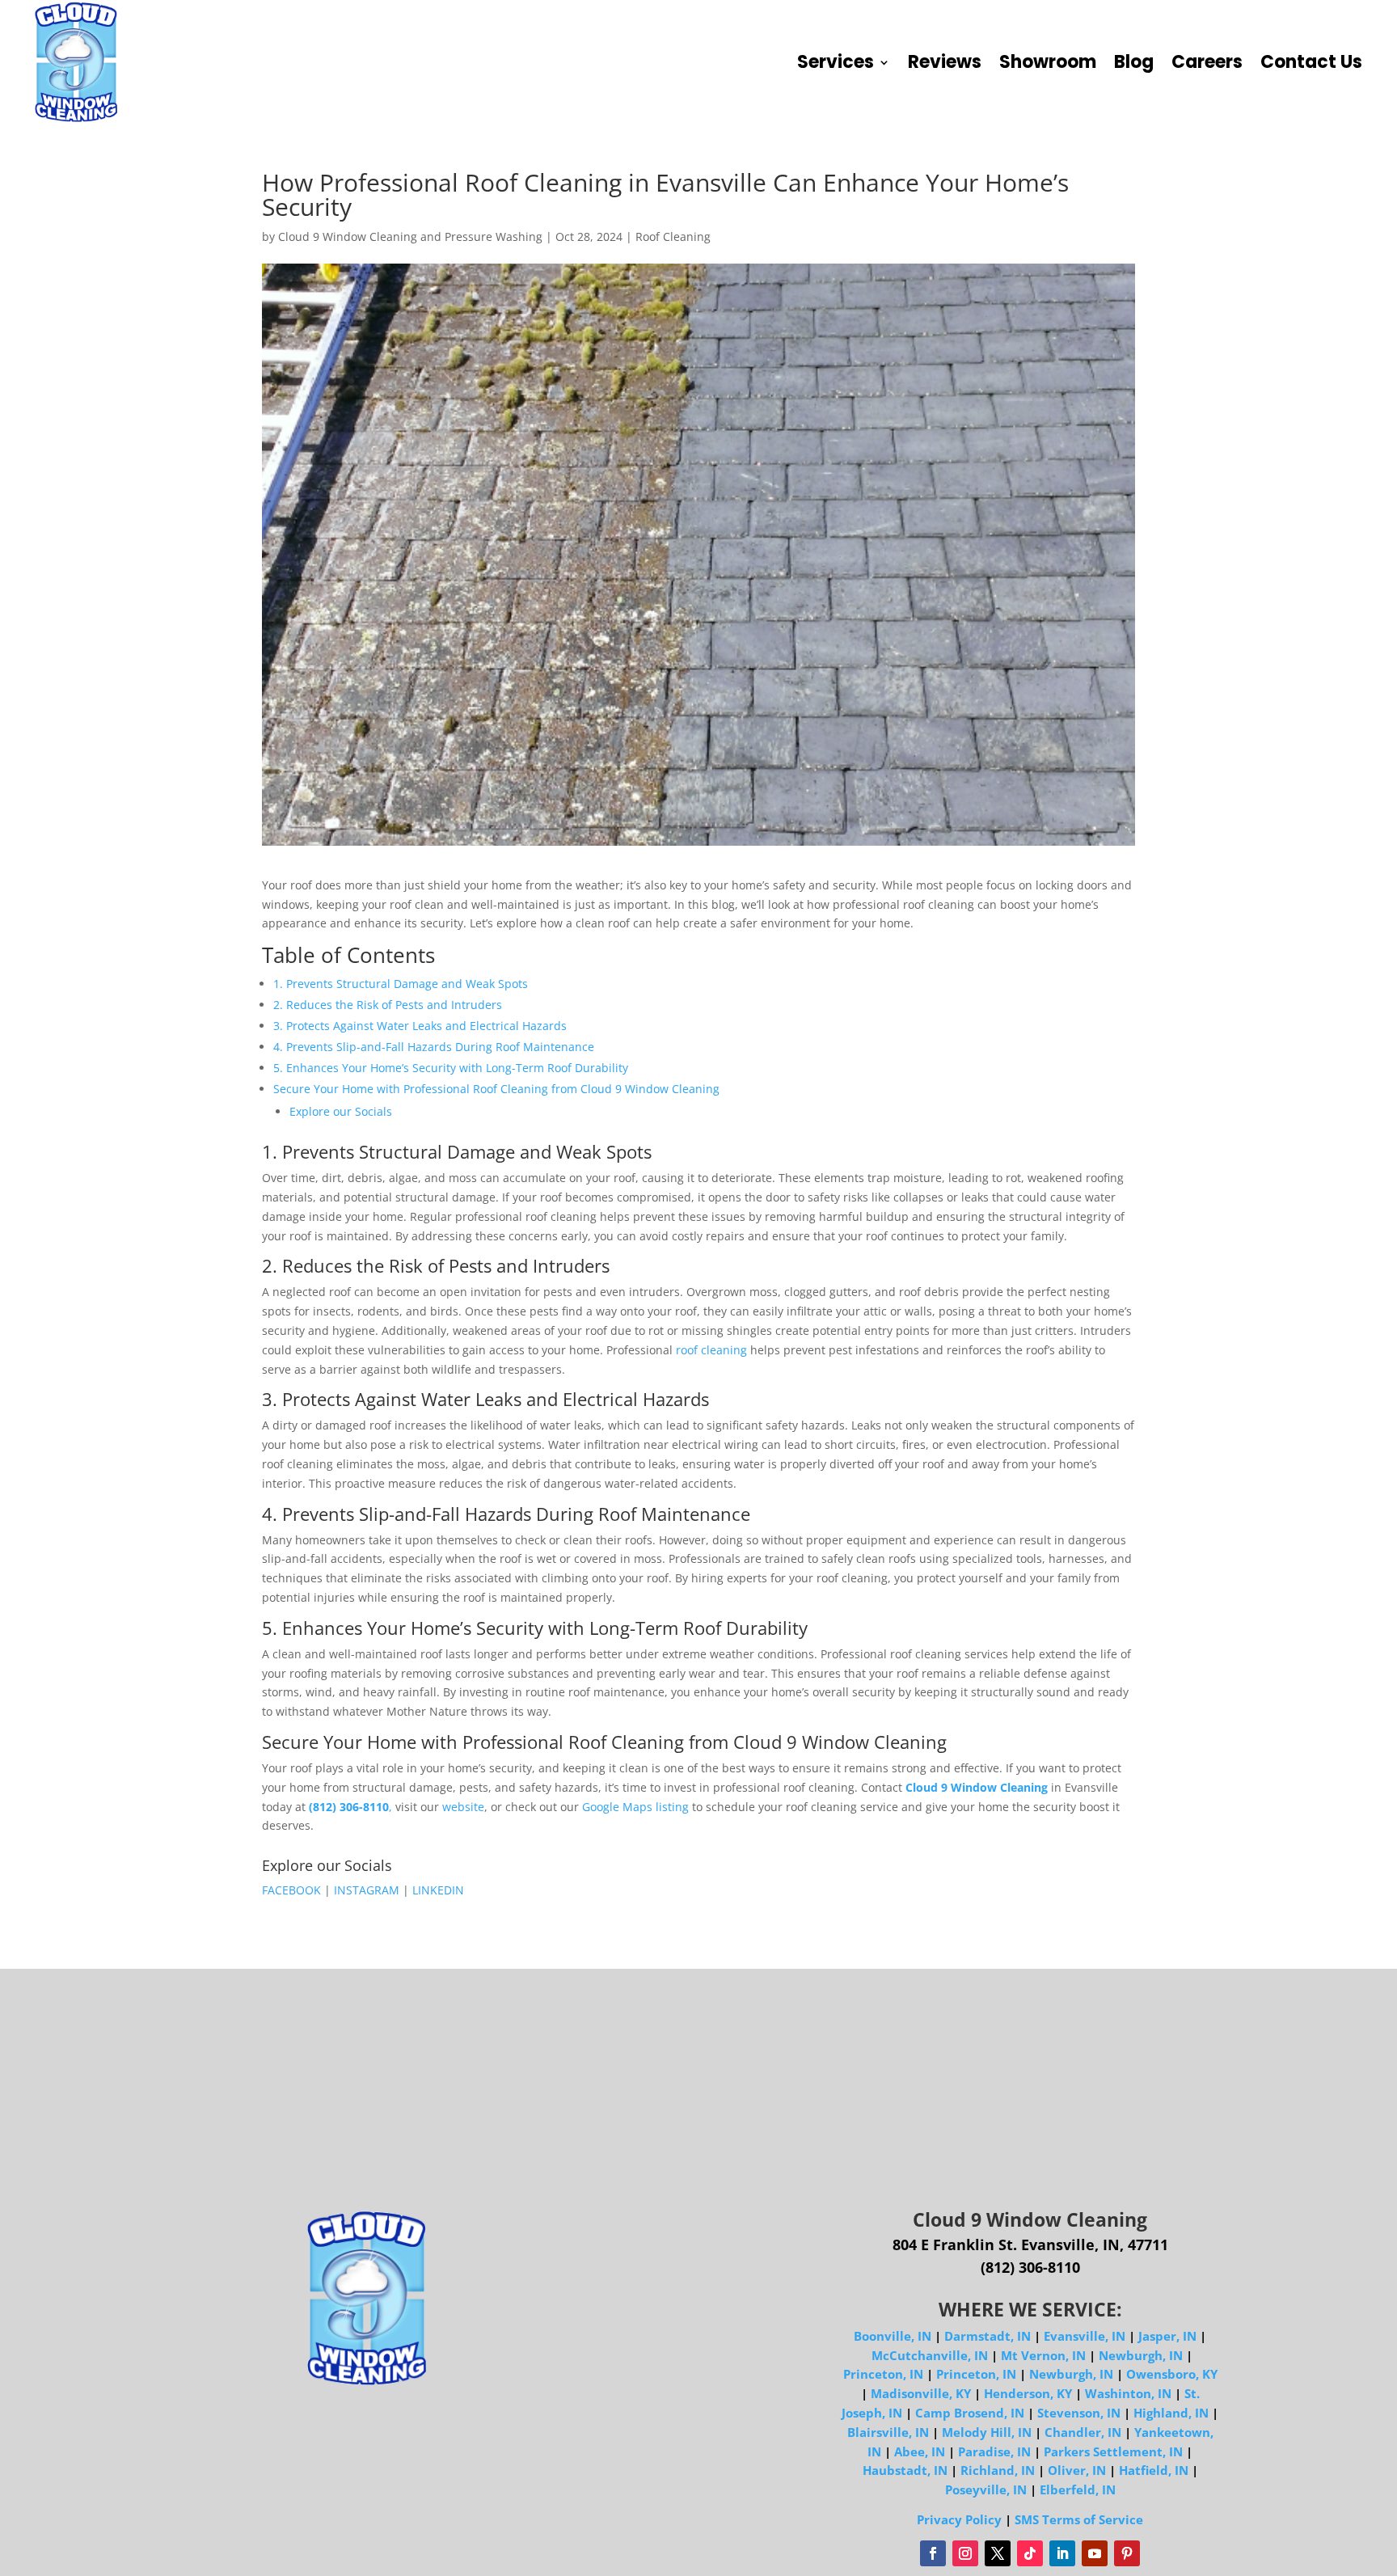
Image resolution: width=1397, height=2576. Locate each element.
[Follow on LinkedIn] (1062, 2553)
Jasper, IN (1167, 2336)
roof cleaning (711, 1350)
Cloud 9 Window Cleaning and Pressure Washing (410, 236)
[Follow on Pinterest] (1127, 2553)
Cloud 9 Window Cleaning (977, 1787)
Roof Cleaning (673, 236)
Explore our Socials (341, 1111)
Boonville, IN (893, 2336)
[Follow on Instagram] (965, 2553)
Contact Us (1311, 62)
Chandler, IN (1083, 2432)
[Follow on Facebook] (933, 2553)
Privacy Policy (959, 2519)
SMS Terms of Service (1079, 2519)
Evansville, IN (1085, 2336)
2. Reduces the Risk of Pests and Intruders (388, 1005)
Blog (1134, 62)
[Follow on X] (998, 2553)
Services (836, 62)
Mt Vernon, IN (1043, 2355)
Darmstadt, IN (988, 2336)
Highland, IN (1171, 2413)
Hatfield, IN (1154, 2470)
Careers (1207, 62)
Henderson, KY (1028, 2393)
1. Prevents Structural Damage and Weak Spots (401, 984)
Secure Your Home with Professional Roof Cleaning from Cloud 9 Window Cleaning (496, 1089)
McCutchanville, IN (930, 2355)
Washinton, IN (1128, 2393)
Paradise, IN (994, 2451)
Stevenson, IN (1079, 2413)
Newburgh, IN (1141, 2355)
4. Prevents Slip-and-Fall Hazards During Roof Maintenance (434, 1047)
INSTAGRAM (367, 1890)
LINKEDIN (438, 1890)
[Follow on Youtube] (1095, 2553)
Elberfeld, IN (1078, 2489)
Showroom (1048, 62)
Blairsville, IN (888, 2432)
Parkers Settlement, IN (1113, 2451)
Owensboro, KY (1172, 2374)
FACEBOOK (293, 1890)
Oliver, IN (1077, 2470)
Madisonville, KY (921, 2393)
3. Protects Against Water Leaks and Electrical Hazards (420, 1026)
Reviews (945, 62)
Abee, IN (920, 2451)
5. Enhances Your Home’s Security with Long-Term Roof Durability (451, 1068)
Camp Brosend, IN (970, 2413)
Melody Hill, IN (987, 2432)
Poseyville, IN (986, 2489)
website (463, 1807)
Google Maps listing (635, 1807)
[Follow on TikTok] (1030, 2553)
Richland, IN (998, 2470)
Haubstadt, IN (905, 2470)
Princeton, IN (883, 2374)
